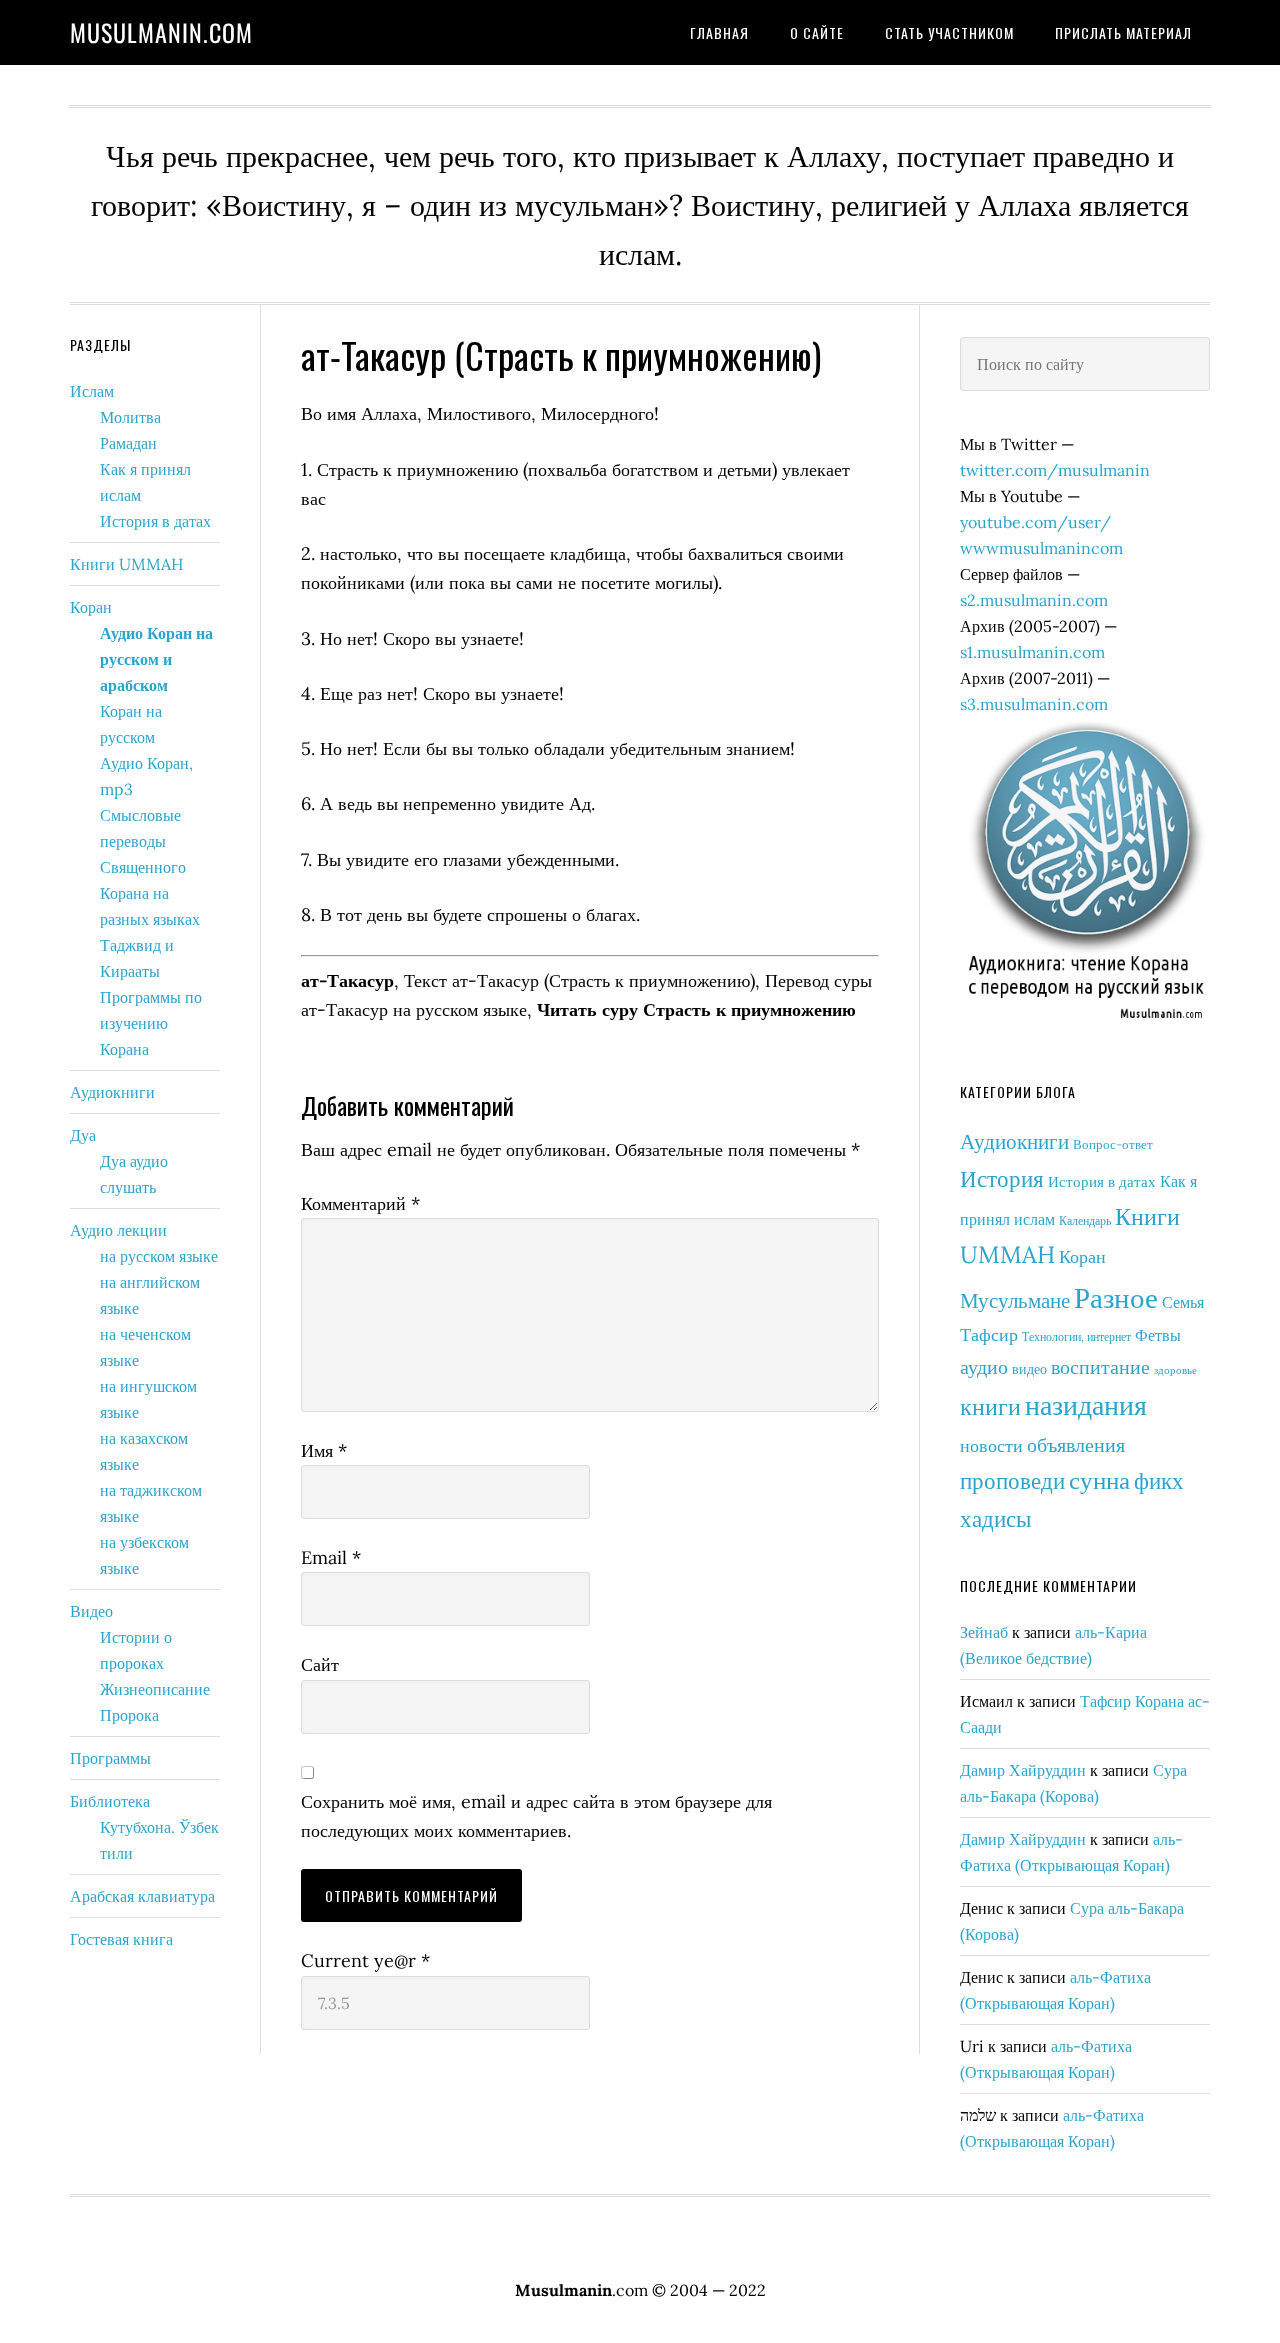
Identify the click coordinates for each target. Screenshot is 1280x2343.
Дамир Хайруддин (1023, 1770)
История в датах (1102, 1181)
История (1002, 1178)
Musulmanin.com (161, 32)
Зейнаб (984, 1632)
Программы (110, 1758)
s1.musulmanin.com (1032, 652)
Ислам (92, 391)
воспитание (1100, 1366)
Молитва (130, 417)
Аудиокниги (1014, 1141)
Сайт (320, 1664)
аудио (984, 1366)
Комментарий (360, 1203)
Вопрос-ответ (1113, 1144)
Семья (1183, 1302)
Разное (1116, 1297)
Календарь (1085, 1220)
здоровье (1175, 1370)
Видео (91, 1611)
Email (331, 1557)
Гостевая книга (121, 1939)
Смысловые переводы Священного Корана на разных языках (150, 867)
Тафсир (989, 1334)
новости (991, 1445)
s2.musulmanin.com (1034, 600)
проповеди (1012, 1480)
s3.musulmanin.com (1034, 704)
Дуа (83, 1135)
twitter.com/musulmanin (1055, 470)
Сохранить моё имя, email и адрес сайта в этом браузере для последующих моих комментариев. (536, 1816)
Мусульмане (1015, 1300)
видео (1029, 1369)
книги (990, 1406)
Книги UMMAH (126, 564)
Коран (1082, 1256)
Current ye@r (365, 1960)
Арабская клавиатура (142, 1896)
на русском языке (159, 1256)
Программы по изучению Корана (151, 1023)
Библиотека (110, 1801)
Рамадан (128, 443)
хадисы (995, 1518)
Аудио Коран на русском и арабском (156, 659)
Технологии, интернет (1076, 1336)
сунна (1099, 1480)
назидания (1086, 1405)
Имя (324, 1450)
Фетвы (1158, 1335)
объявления (1076, 1444)
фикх (1159, 1480)
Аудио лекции (118, 1230)
